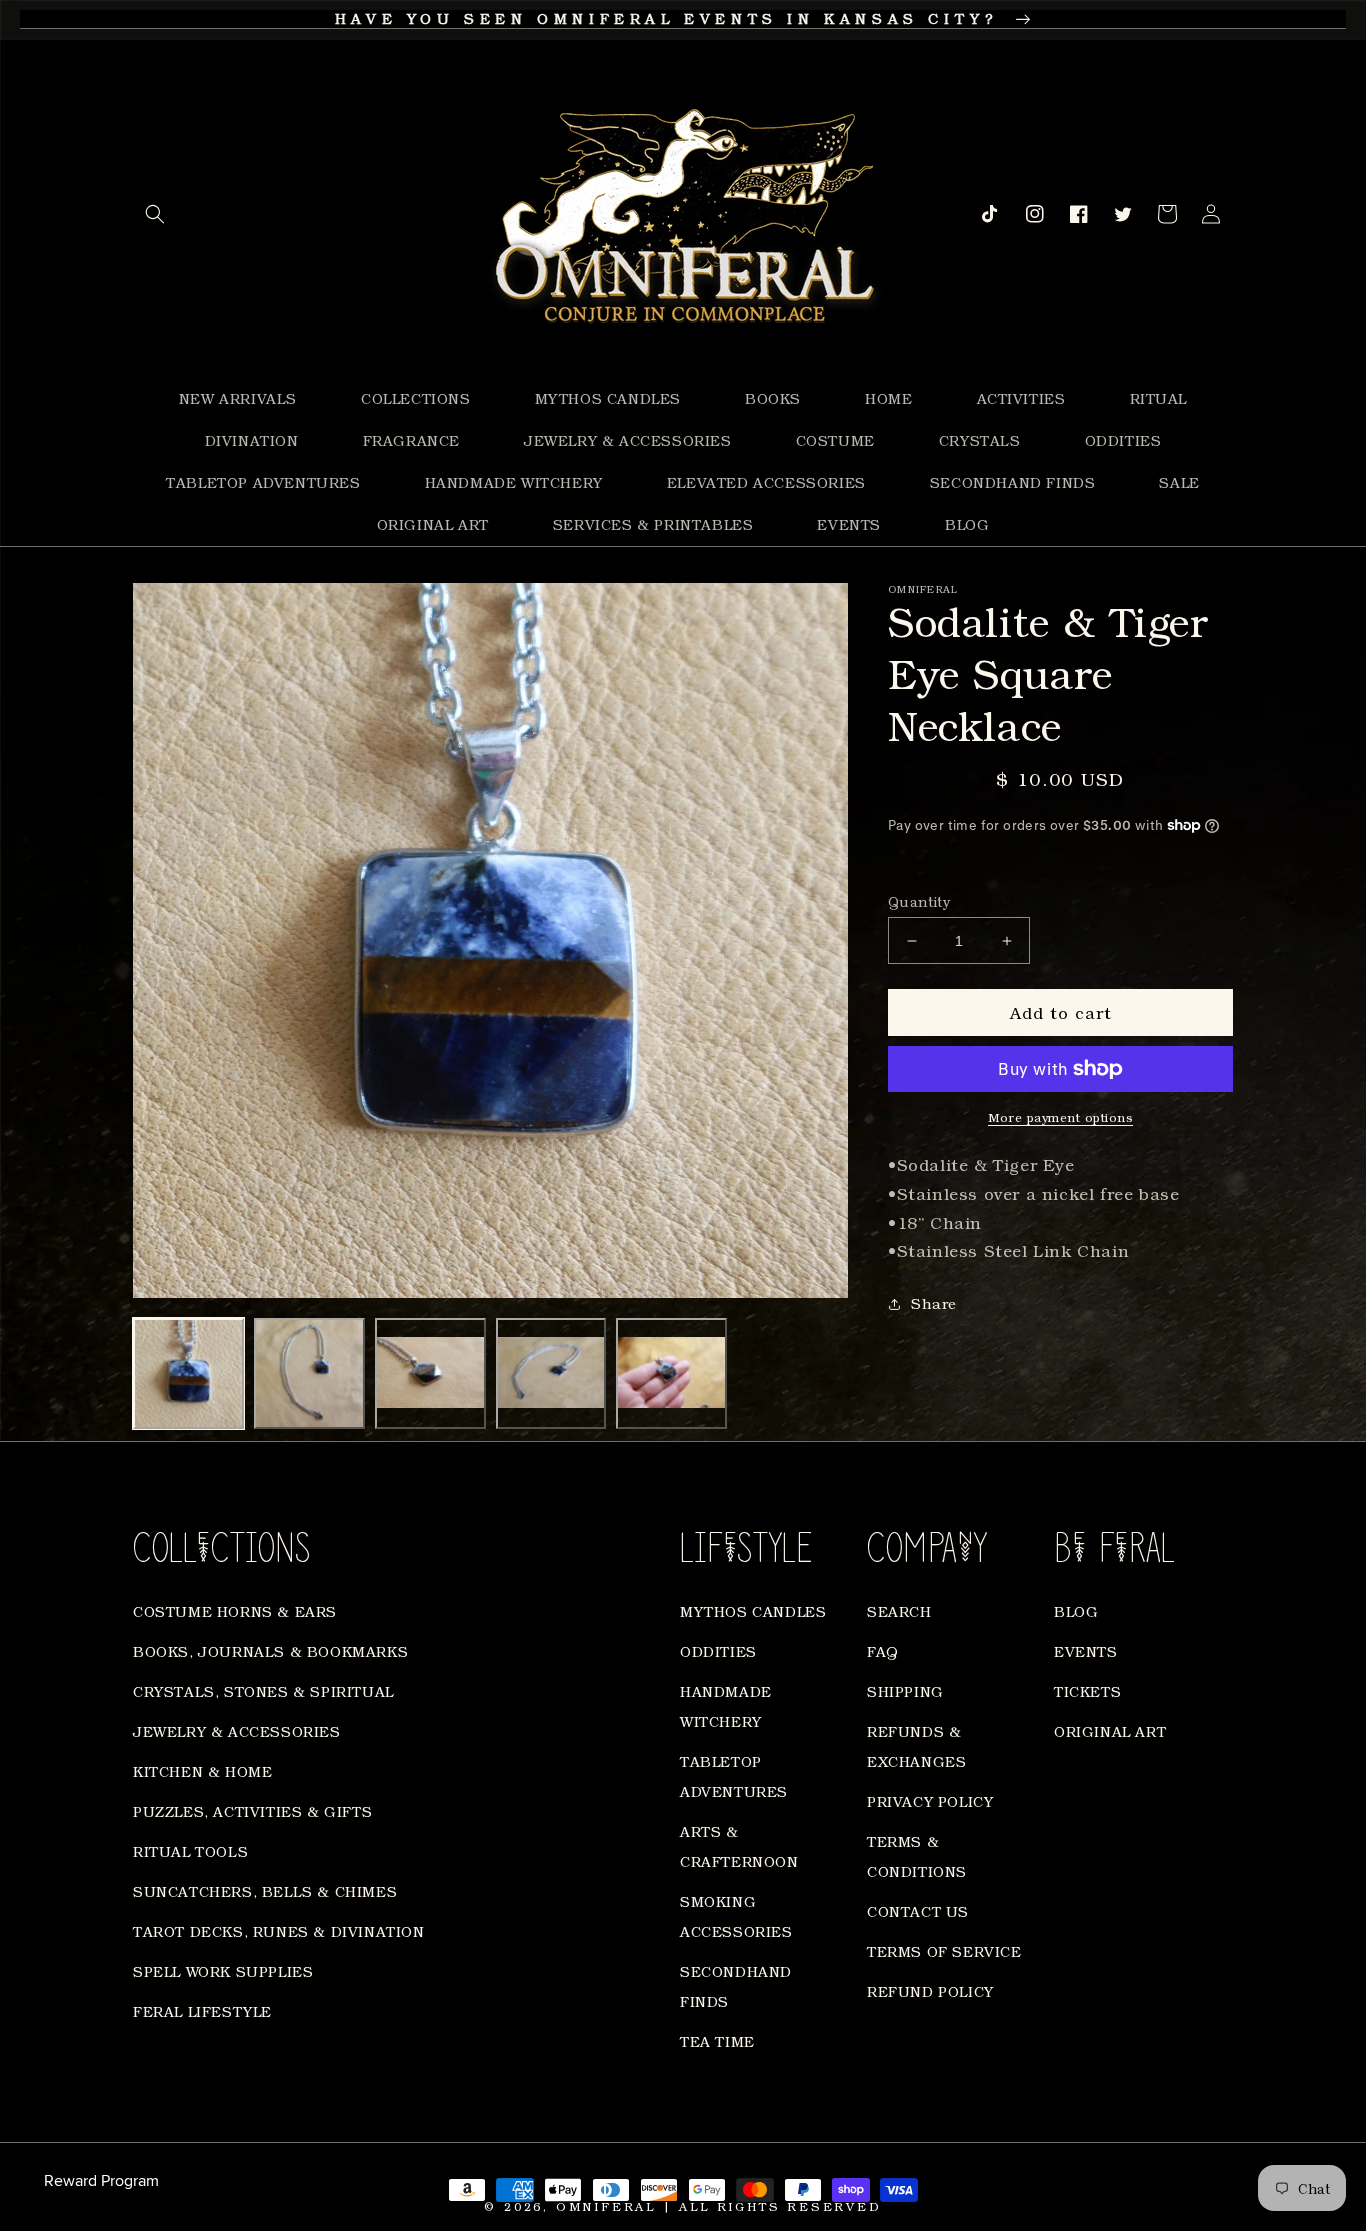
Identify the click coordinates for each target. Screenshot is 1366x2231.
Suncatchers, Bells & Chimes (265, 1891)
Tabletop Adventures (734, 1776)
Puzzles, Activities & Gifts (252, 1811)
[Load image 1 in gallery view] (188, 1373)
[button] (155, 214)
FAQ (883, 1651)
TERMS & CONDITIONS (917, 1856)
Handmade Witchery (726, 1706)
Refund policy (930, 1991)
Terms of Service (944, 1951)
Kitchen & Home (202, 1771)
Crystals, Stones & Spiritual (263, 1691)
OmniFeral (606, 2206)
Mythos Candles (753, 1611)
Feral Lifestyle (202, 2011)
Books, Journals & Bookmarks (270, 1651)
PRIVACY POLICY (930, 1801)
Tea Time (717, 2041)
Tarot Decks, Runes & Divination (279, 1931)
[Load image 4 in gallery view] (551, 1373)
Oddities (718, 1651)
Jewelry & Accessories (237, 1731)
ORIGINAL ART (1110, 1731)
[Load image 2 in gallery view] (309, 1373)
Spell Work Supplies (223, 1971)
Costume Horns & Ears (235, 1611)
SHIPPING (905, 1691)
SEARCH (899, 1611)
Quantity (919, 901)
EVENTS (1086, 1651)
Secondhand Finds (736, 1986)
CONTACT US (918, 1911)
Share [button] (934, 1303)
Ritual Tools (190, 1851)
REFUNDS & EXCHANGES (916, 1746)
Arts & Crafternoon (739, 1846)
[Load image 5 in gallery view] (671, 1373)
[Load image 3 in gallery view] (430, 1373)
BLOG (1076, 1611)
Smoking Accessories (736, 1916)
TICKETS (1087, 1691)
